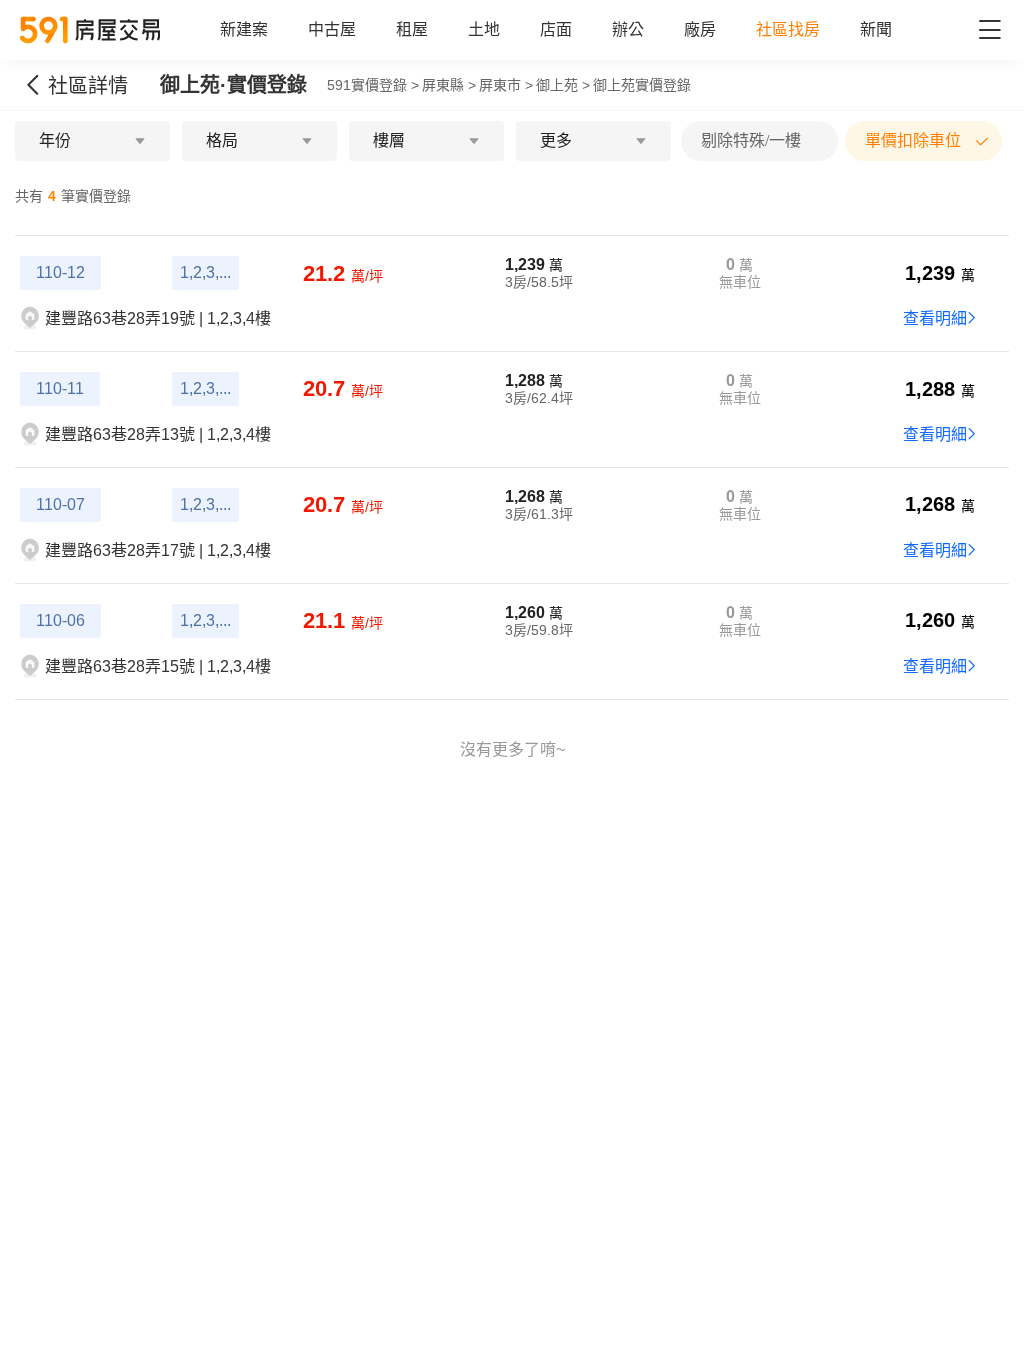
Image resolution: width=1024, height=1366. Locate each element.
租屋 (412, 29)
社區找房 (788, 29)
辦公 (628, 29)
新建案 (244, 29)
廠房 (700, 29)
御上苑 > (563, 85)
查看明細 (935, 318)
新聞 (876, 29)
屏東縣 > (449, 85)
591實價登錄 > (373, 85)
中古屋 (332, 29)
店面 (556, 29)
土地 (484, 29)
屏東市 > (506, 85)
